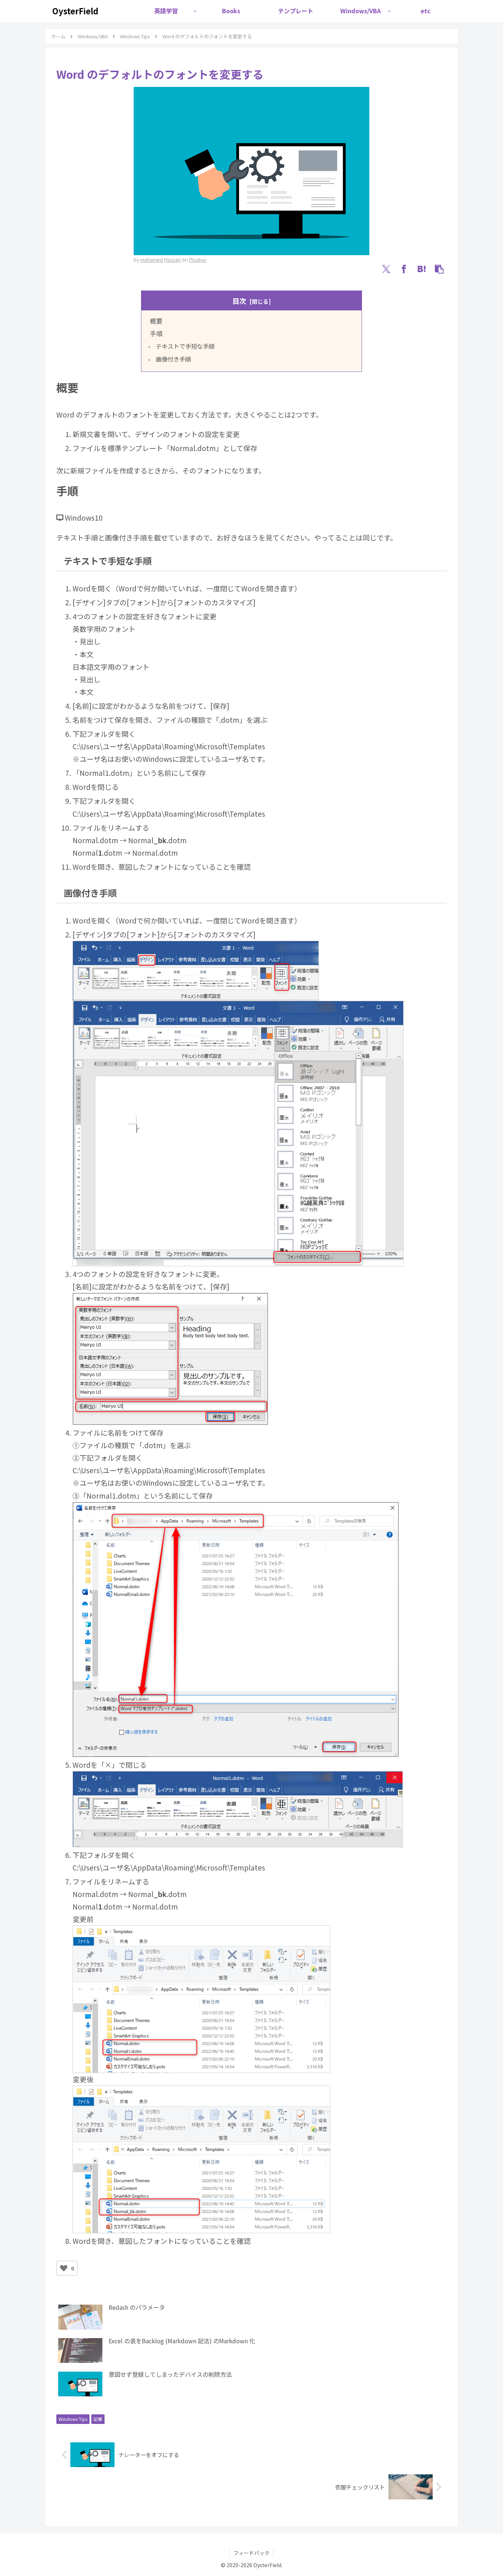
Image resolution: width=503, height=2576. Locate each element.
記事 (98, 2419)
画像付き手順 (173, 359)
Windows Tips (73, 2419)
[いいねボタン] (64, 2268)
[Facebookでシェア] (404, 269)
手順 (156, 333)
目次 (239, 301)
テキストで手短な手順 (185, 346)
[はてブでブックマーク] (422, 269)
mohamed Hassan (161, 260)
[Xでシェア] (386, 269)
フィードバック (251, 2553)
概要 (156, 321)
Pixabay (198, 260)
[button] (439, 269)
